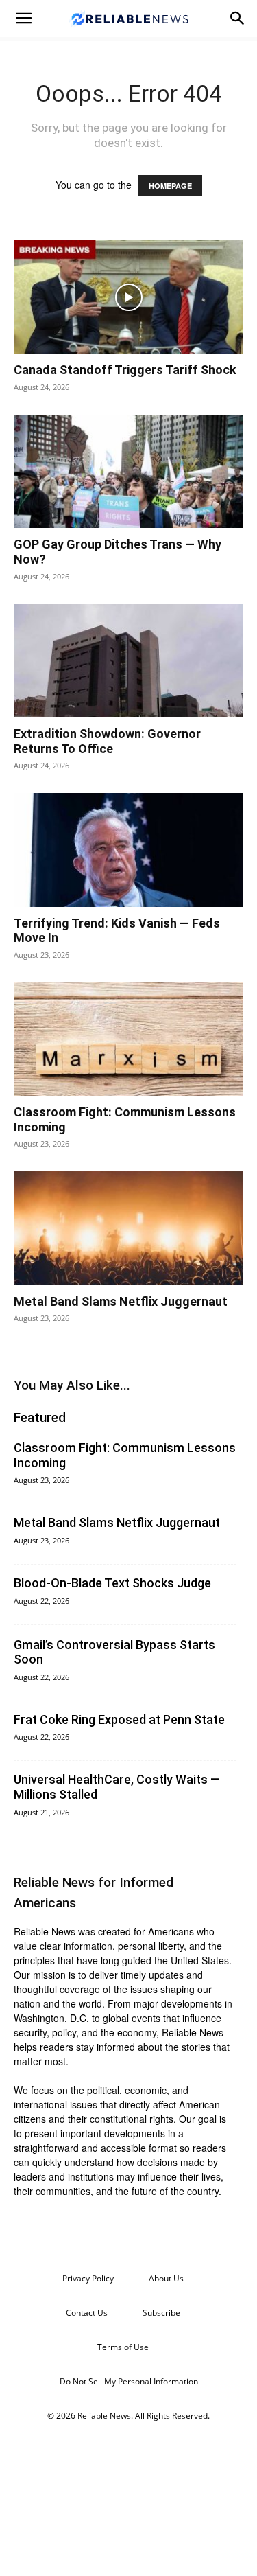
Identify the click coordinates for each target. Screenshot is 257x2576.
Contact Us (87, 2313)
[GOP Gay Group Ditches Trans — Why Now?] (128, 471)
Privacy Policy (88, 2278)
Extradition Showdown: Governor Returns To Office (107, 741)
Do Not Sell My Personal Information (129, 2381)
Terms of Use (123, 2347)
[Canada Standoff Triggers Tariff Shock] (128, 297)
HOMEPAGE (170, 186)
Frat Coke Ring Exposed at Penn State (119, 1720)
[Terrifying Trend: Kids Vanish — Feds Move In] (128, 850)
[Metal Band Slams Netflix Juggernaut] (128, 1228)
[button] (23, 19)
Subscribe (161, 2313)
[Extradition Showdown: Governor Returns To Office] (128, 661)
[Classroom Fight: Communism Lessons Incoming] (128, 1039)
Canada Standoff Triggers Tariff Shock (125, 370)
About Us (166, 2278)
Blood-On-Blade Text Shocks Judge (112, 1583)
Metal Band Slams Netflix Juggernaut (121, 1301)
